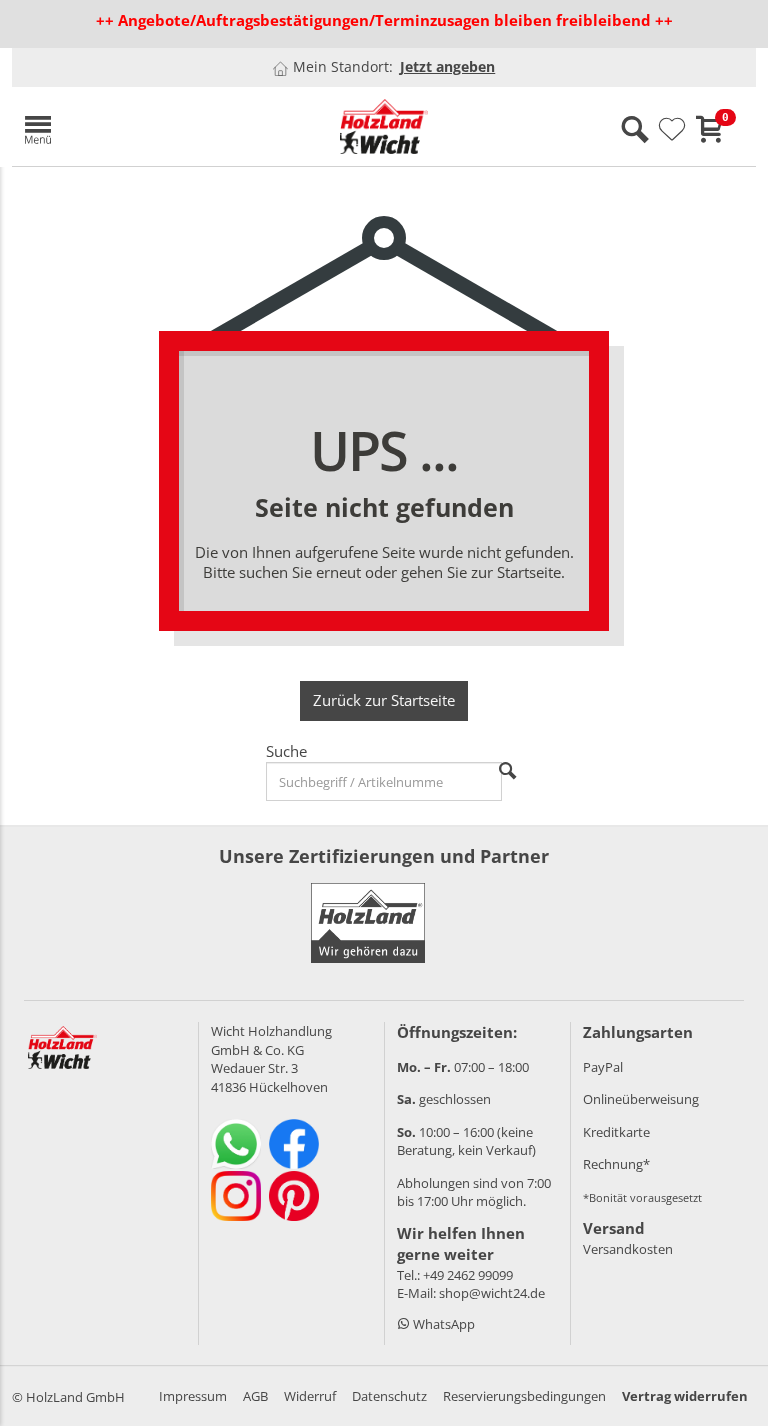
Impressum (193, 1396)
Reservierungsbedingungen (524, 1396)
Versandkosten (628, 1249)
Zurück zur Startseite (384, 700)
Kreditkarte (616, 1132)
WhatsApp (442, 1324)
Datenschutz (389, 1396)
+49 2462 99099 (468, 1275)
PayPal (603, 1067)
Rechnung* (616, 1164)
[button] (132, 126)
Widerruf (310, 1396)
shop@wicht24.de (492, 1293)
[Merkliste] (672, 130)
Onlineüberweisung (641, 1099)
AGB (255, 1396)
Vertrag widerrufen (685, 1396)
